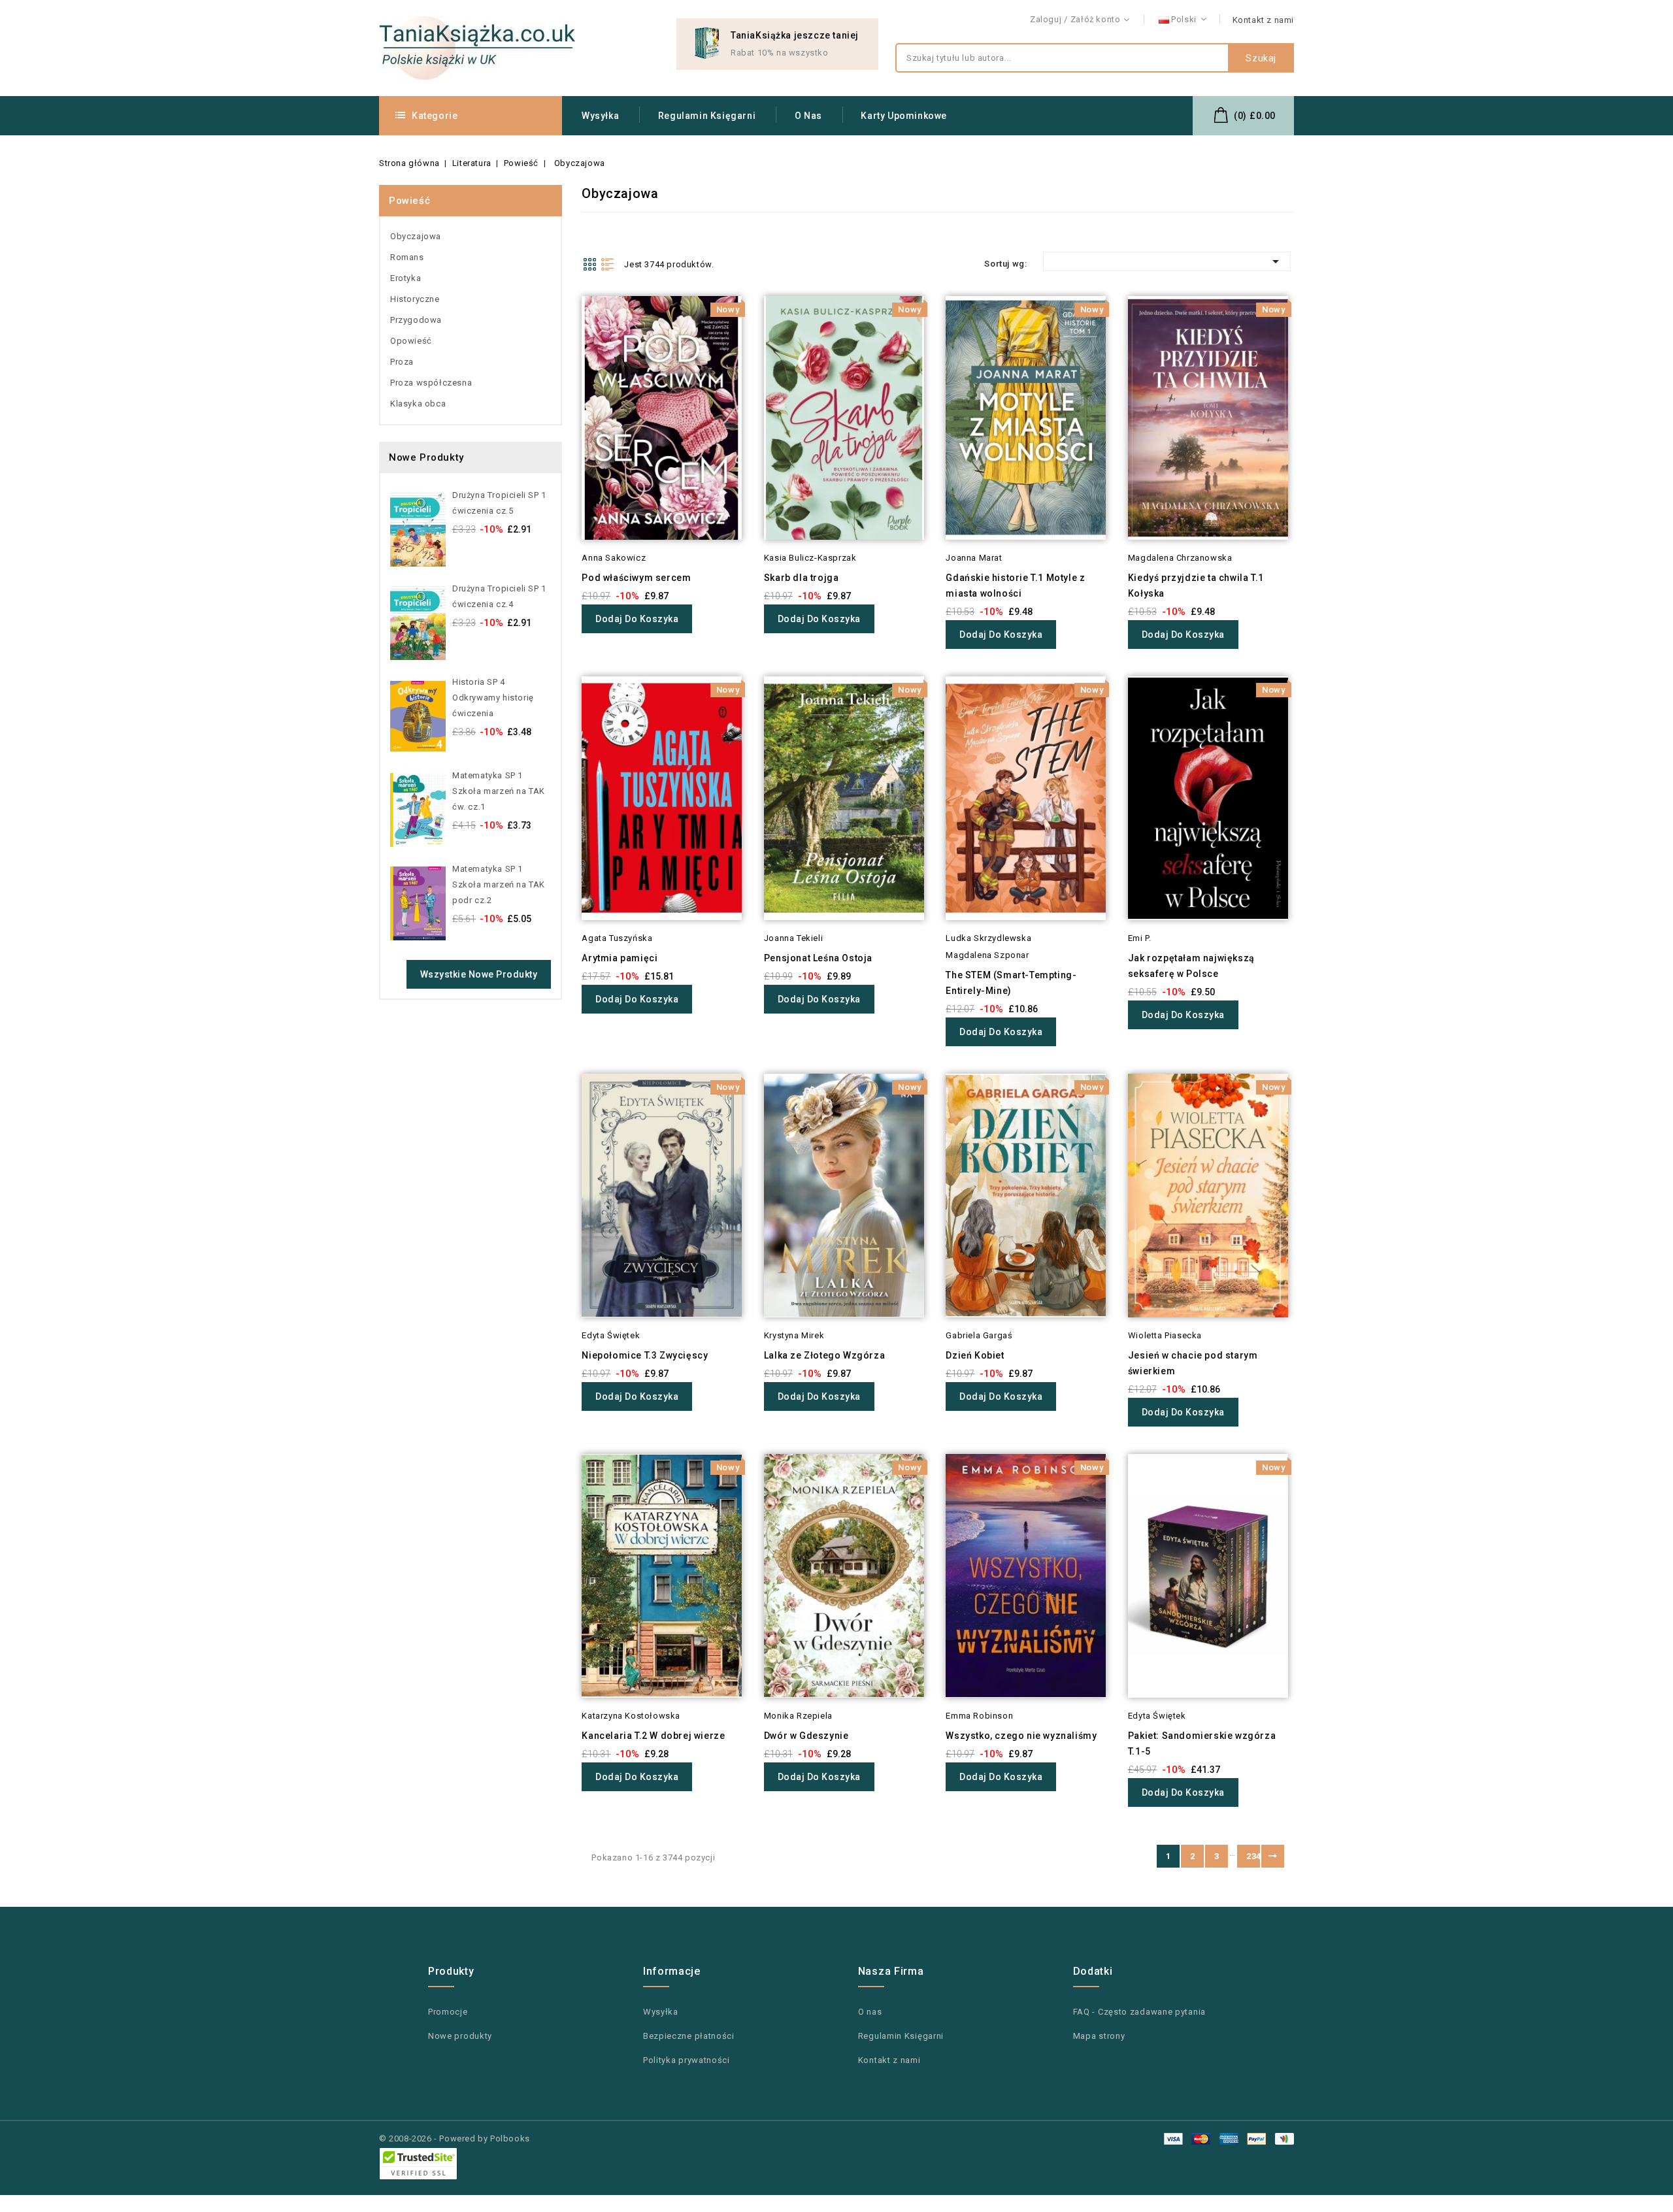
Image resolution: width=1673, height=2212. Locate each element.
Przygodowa (416, 320)
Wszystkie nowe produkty (479, 974)
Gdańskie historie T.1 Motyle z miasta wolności (1015, 586)
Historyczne (415, 299)
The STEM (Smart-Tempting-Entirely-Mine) (1011, 983)
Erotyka (406, 278)
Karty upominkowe (904, 116)
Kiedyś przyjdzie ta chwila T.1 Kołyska (1196, 586)
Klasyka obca (418, 404)
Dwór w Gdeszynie (806, 1736)
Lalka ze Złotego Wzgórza (824, 1355)
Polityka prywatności (687, 2060)
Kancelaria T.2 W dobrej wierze (653, 1736)
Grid (589, 264)
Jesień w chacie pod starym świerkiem (1193, 1363)
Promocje (448, 2012)
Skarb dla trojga (802, 578)
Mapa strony (1099, 2036)
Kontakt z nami (1263, 20)
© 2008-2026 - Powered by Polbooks (455, 2138)
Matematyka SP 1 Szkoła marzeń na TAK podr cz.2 (499, 884)
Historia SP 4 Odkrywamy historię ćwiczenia (493, 698)
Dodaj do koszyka (637, 619)
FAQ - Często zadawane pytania (1139, 2012)
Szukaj (1261, 58)
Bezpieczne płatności (689, 2036)
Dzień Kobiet (975, 1355)
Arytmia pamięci (620, 958)
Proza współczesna (431, 383)
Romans (407, 257)
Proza (402, 362)
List (608, 264)
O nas (808, 116)
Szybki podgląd (564, 332)
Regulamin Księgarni (707, 116)
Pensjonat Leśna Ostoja (818, 958)
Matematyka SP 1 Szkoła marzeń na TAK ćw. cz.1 (499, 791)
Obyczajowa (416, 236)
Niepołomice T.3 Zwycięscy (645, 1355)
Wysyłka (600, 116)
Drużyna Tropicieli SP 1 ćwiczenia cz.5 (499, 503)
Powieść (409, 201)
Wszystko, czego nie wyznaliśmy (1021, 1736)
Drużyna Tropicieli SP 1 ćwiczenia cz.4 (499, 596)
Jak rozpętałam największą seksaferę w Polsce (1191, 966)
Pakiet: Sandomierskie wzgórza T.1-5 (1202, 1743)
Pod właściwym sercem (636, 578)
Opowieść (411, 341)
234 (1253, 1856)
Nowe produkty (460, 2036)
